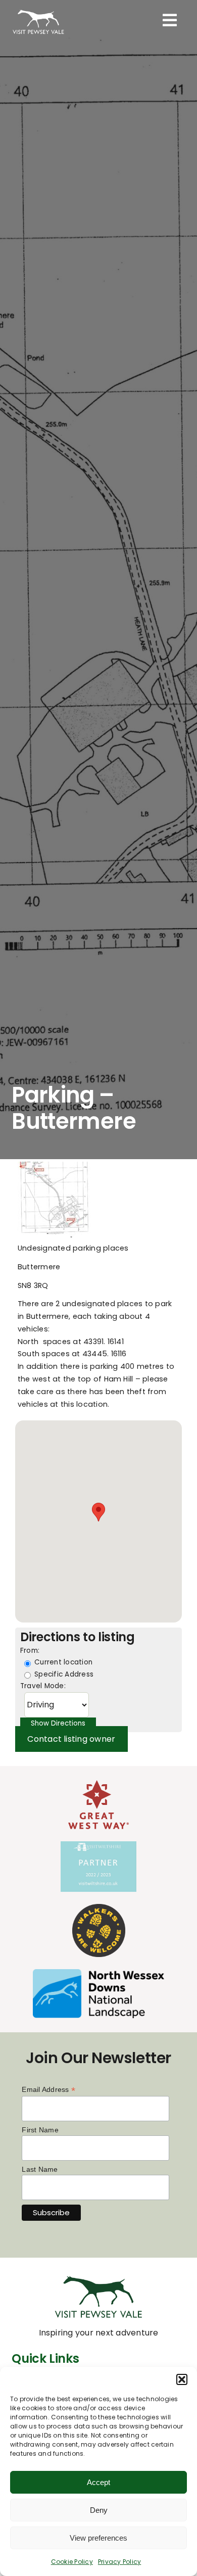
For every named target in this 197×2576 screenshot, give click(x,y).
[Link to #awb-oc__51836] (170, 20)
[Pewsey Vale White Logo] (38, 10)
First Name (40, 2130)
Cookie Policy (72, 2562)
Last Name (40, 2169)
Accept (98, 2482)
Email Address (48, 2090)
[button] (182, 2379)
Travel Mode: (43, 1686)
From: (30, 1651)
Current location (62, 1662)
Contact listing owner (71, 1739)
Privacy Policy (119, 2562)
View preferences (98, 2538)
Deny (99, 2510)
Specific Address (63, 1674)
